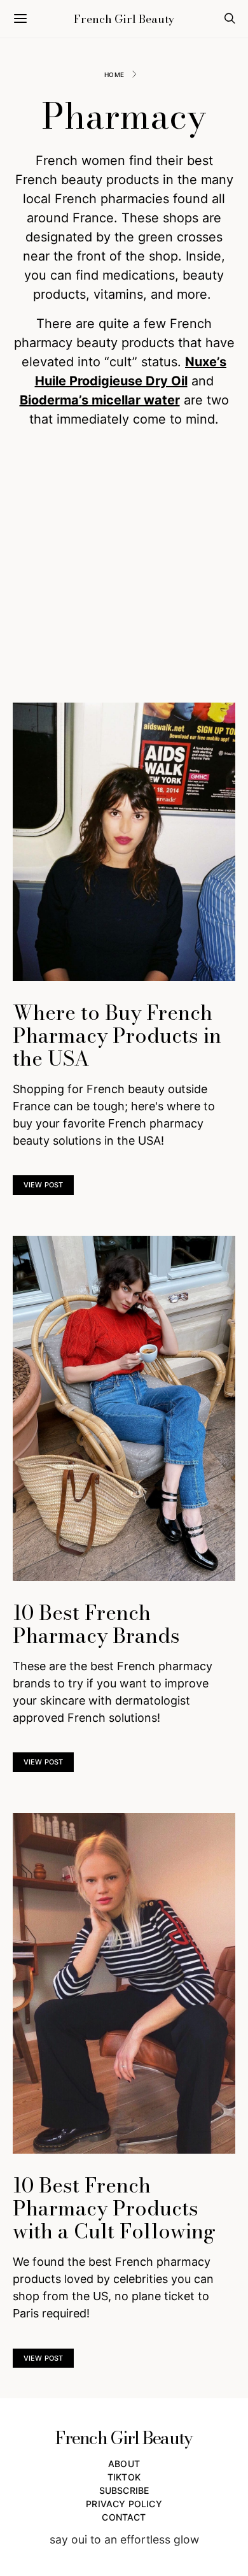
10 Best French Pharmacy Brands (96, 1624)
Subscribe (124, 2490)
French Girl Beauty (124, 19)
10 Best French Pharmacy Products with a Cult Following (114, 2208)
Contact (124, 2517)
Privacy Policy (124, 2504)
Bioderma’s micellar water (100, 400)
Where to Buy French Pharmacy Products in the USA (117, 1035)
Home (114, 75)
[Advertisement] (124, 566)
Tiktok (124, 2477)
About (124, 2464)
